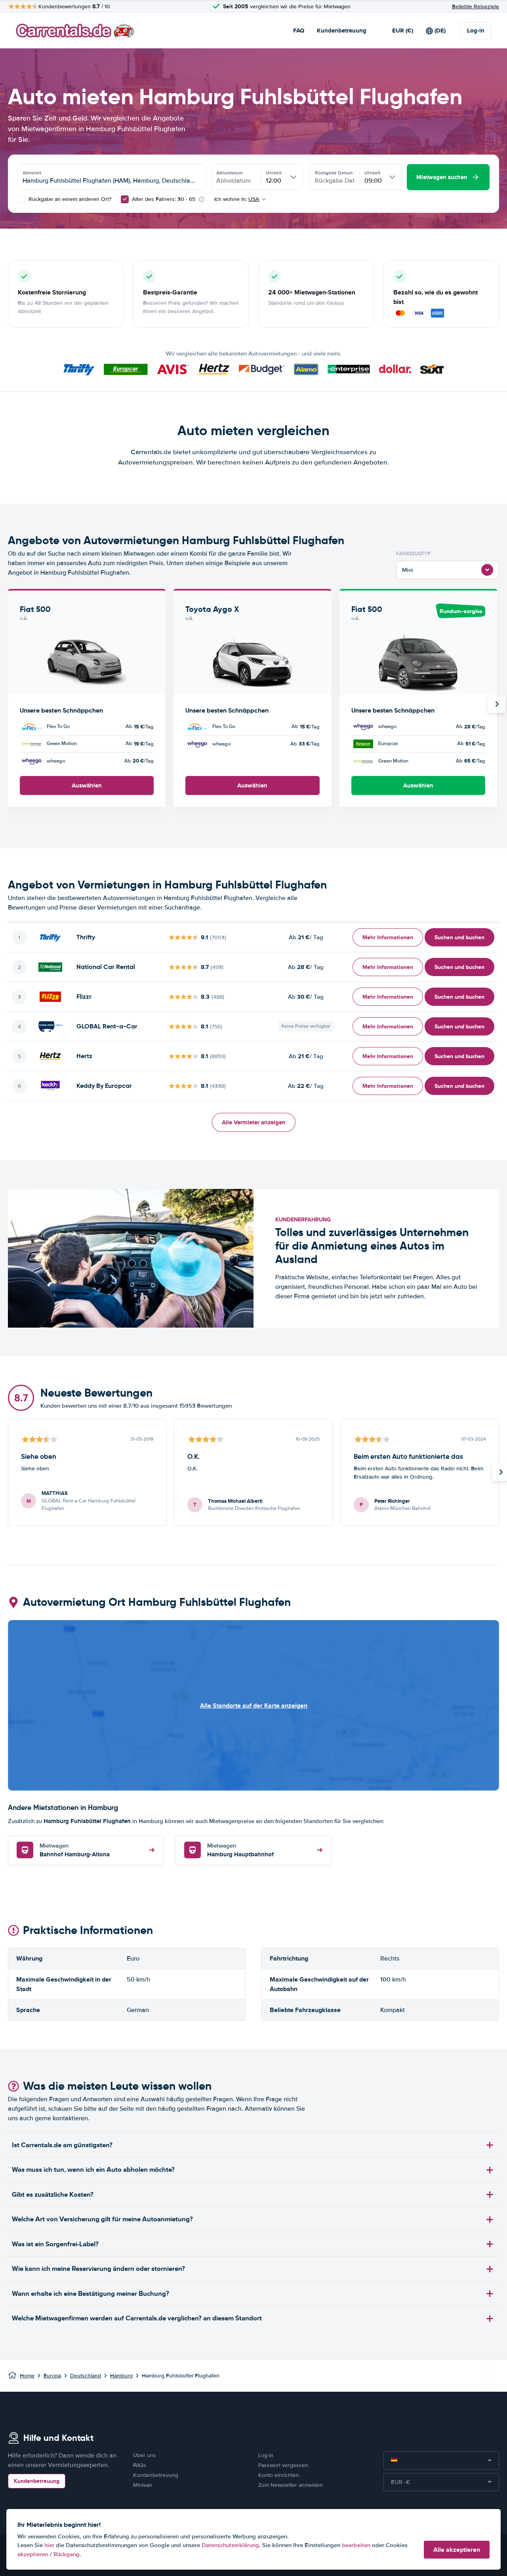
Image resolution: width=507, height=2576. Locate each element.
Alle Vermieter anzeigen (254, 1122)
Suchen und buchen (459, 937)
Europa (52, 2376)
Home (27, 2376)
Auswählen (87, 785)
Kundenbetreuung (342, 31)
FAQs (140, 2465)
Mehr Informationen (388, 937)
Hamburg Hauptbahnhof (240, 1851)
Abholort (32, 173)
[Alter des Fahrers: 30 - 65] (125, 199)
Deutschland (86, 2376)
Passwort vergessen (283, 2465)
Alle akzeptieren (457, 2550)
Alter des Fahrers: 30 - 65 (164, 199)
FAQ (299, 31)
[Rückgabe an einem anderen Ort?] (21, 199)
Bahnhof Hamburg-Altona (75, 1851)
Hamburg (121, 2376)
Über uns (145, 2455)
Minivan (143, 2485)
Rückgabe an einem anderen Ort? (69, 199)
